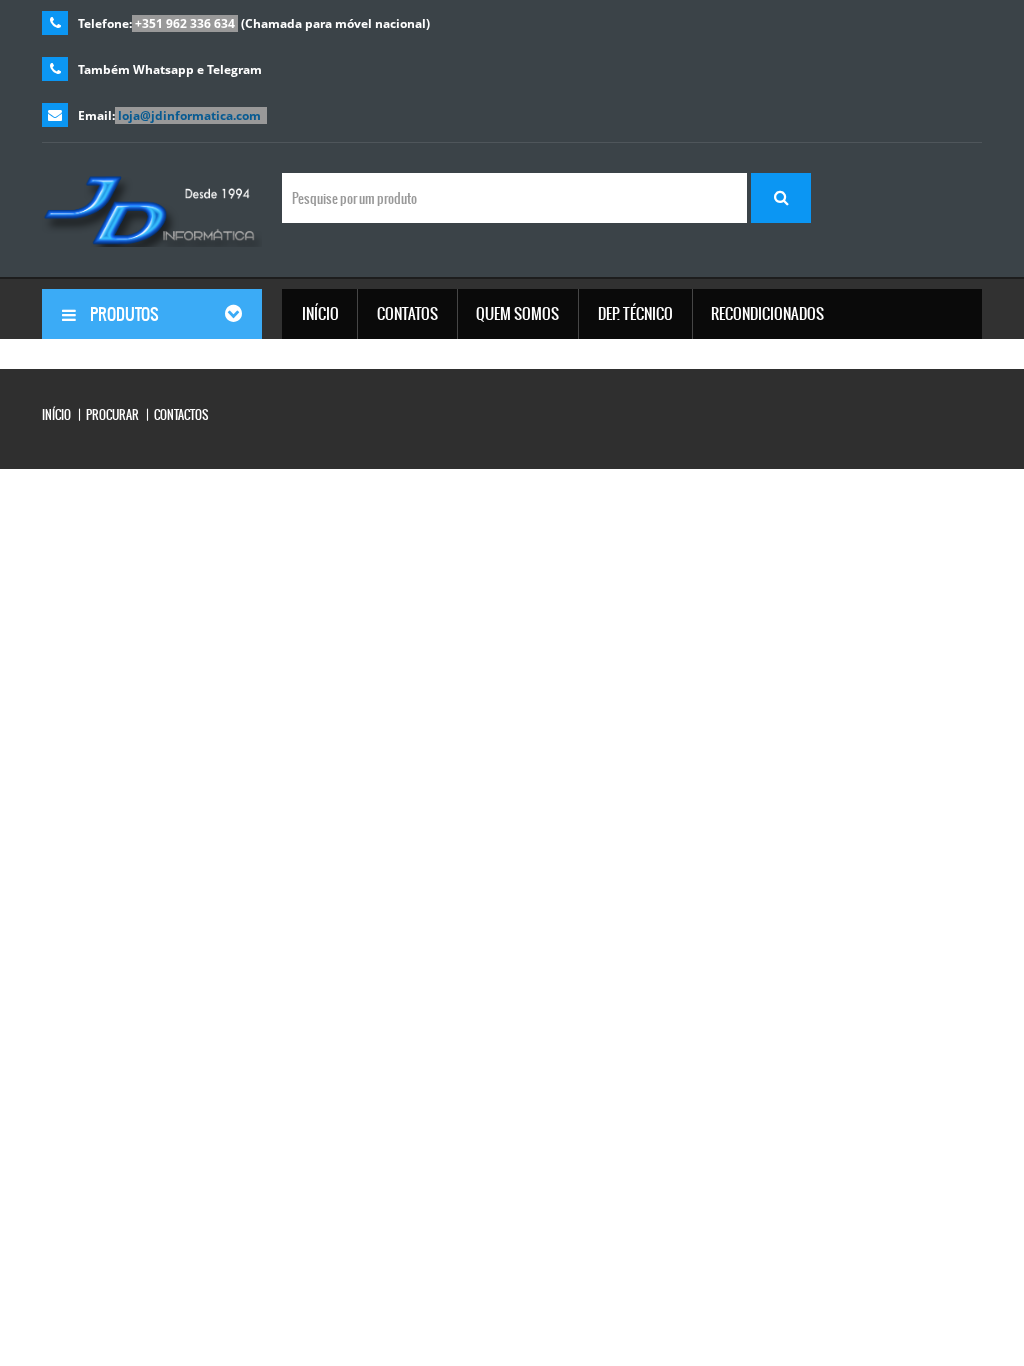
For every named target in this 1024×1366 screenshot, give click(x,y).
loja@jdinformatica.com (189, 115)
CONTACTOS (181, 415)
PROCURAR (112, 415)
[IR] (781, 198)
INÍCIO (56, 415)
